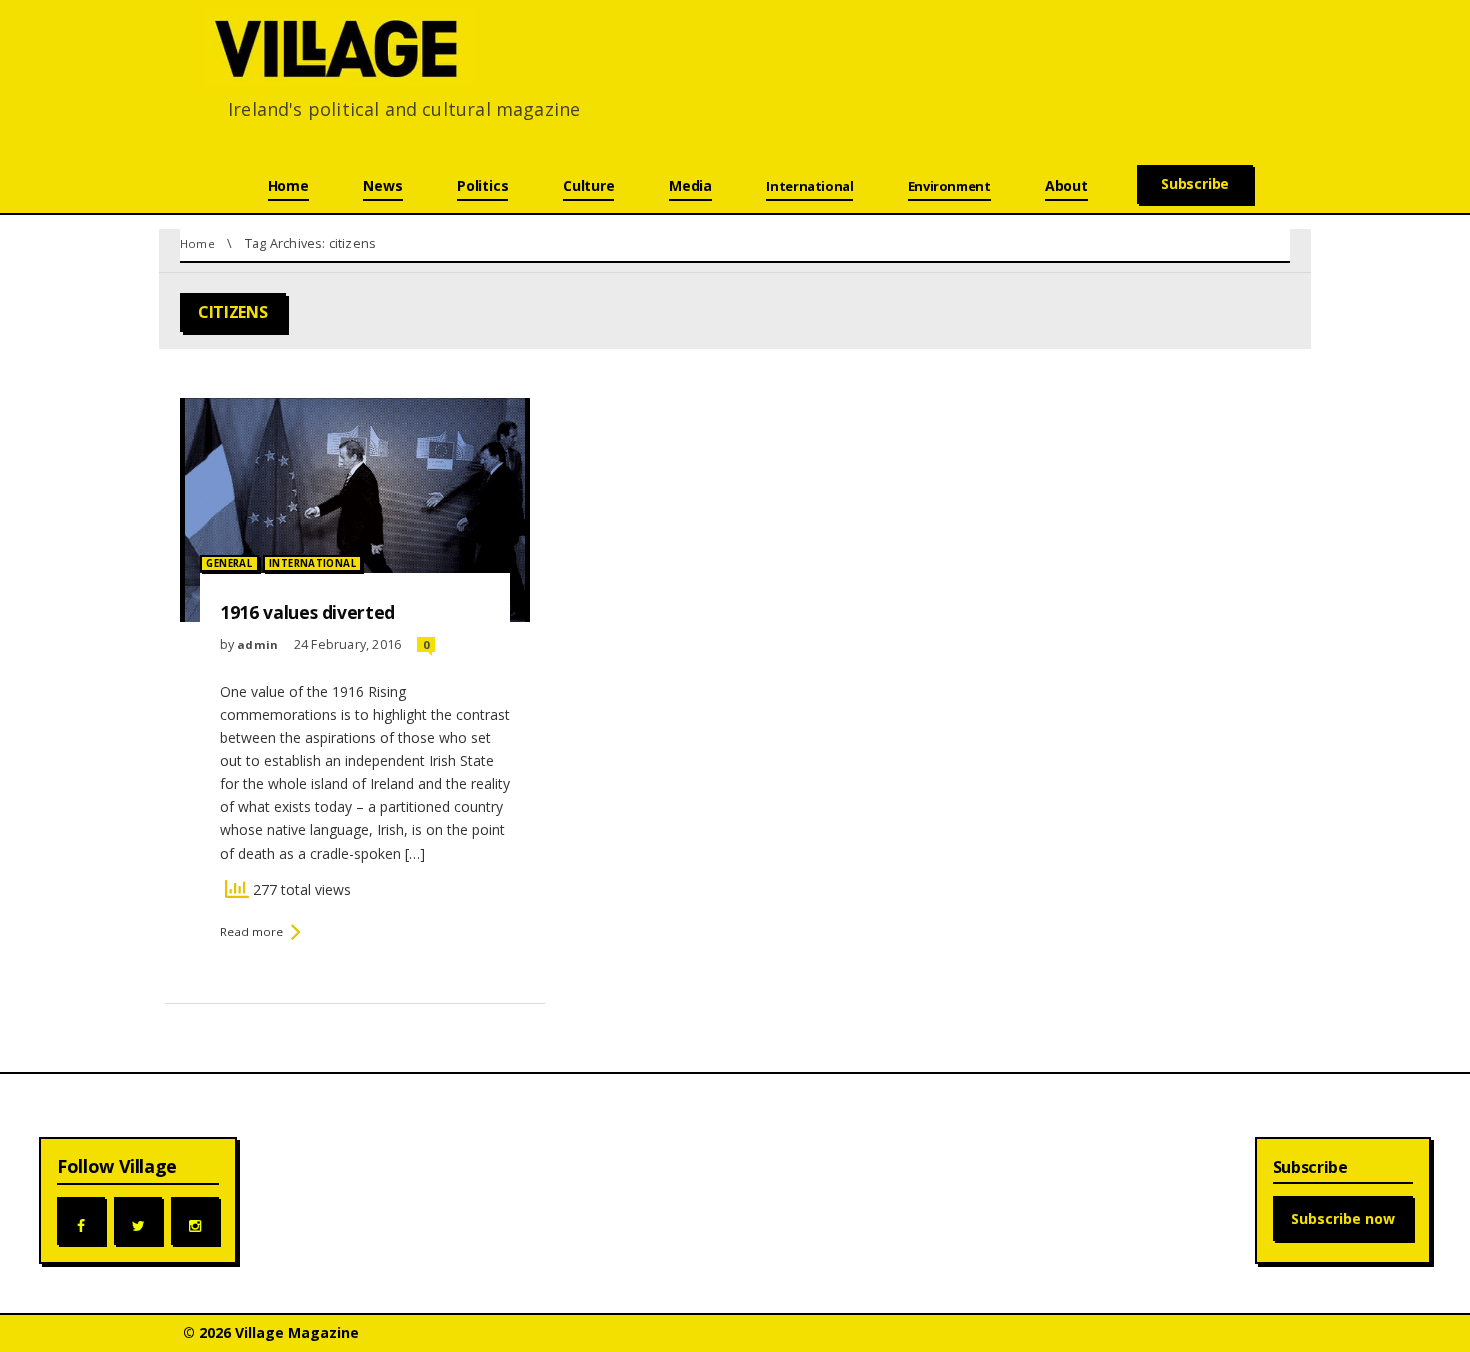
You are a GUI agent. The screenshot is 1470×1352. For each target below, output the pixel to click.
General (229, 563)
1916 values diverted (307, 612)
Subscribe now (1343, 1218)
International (312, 563)
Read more (251, 931)
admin (257, 644)
